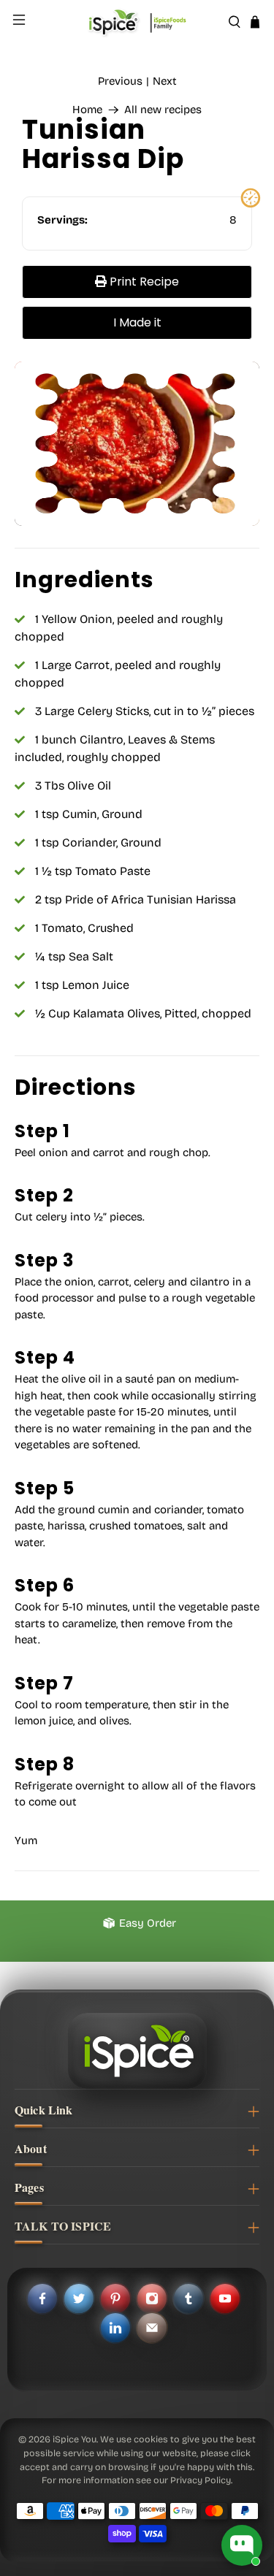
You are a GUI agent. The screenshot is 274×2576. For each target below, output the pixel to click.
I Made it (137, 322)
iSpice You (75, 2439)
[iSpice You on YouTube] (225, 2298)
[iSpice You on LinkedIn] (115, 2328)
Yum (26, 1841)
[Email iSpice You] (152, 2328)
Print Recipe (143, 282)
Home (87, 110)
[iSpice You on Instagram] (152, 2298)
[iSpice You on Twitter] (79, 2298)
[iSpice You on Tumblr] (189, 2298)
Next (165, 81)
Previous (120, 81)
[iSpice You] (137, 22)
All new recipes (163, 110)
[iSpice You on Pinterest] (115, 2298)
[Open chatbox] (242, 2545)
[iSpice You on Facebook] (42, 2298)
